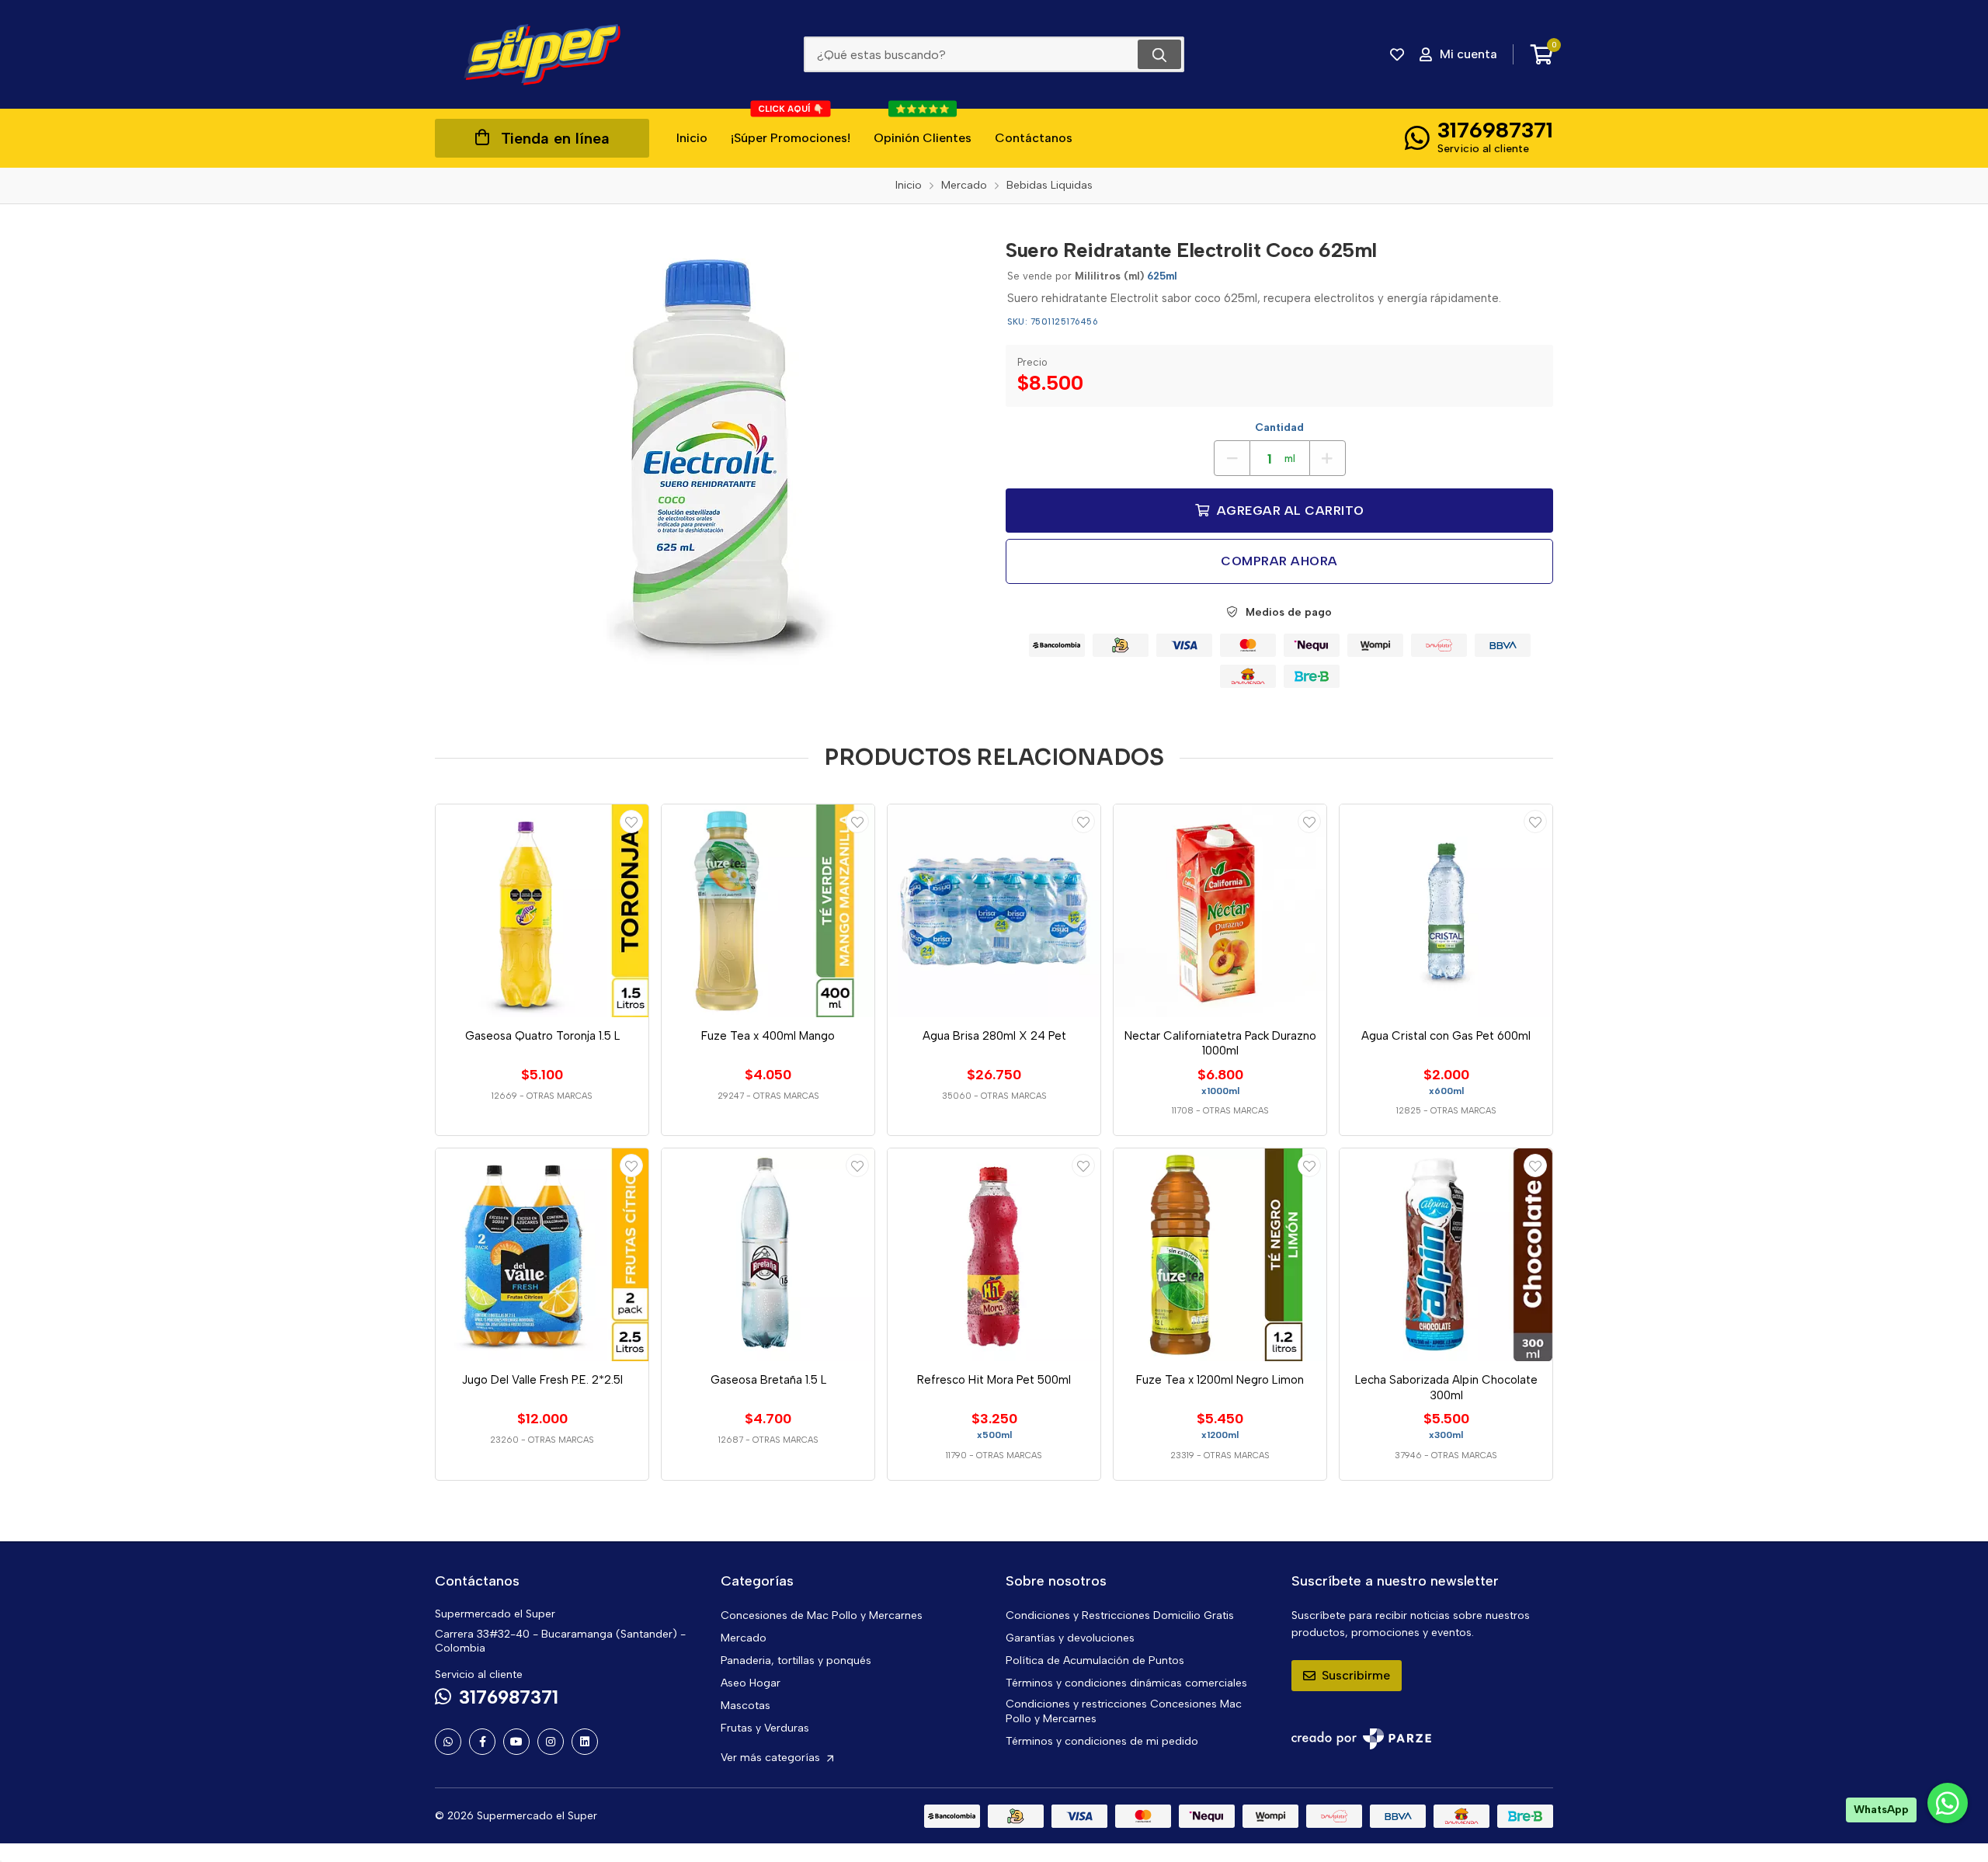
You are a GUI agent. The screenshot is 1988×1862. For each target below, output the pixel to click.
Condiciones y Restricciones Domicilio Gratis (1120, 1615)
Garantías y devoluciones (1070, 1638)
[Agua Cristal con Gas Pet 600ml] (1446, 911)
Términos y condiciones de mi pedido (1102, 1741)
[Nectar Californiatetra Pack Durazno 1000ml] (1220, 911)
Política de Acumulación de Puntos (1095, 1661)
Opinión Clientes (923, 127)
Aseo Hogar (751, 1683)
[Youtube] (516, 1742)
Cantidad (1279, 427)
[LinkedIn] (585, 1742)
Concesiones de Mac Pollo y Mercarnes (822, 1615)
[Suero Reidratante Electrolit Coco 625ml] (709, 460)
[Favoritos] (1397, 54)
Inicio (692, 138)
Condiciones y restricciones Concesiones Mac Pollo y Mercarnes (1124, 1711)
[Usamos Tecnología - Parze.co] (1361, 1739)
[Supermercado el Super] (542, 54)
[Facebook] (482, 1742)
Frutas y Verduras (765, 1728)
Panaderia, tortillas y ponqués (796, 1661)
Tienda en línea (555, 138)
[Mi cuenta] (631, 822)
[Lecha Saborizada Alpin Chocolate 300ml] (1446, 1255)
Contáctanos (1034, 138)
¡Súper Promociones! (791, 127)
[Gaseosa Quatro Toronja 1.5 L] (542, 911)
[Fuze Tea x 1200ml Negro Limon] (1220, 1255)
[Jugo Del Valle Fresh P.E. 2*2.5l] (542, 1255)
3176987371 (1495, 130)
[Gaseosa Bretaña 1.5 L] (768, 1255)
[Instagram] (551, 1742)
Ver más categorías (772, 1758)
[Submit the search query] (1159, 54)
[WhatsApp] (448, 1742)
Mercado (744, 1638)
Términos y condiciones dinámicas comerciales (1126, 1683)
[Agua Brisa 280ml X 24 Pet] (994, 911)
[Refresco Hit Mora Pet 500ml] (994, 1255)
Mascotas (745, 1706)
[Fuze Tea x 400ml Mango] (768, 911)
